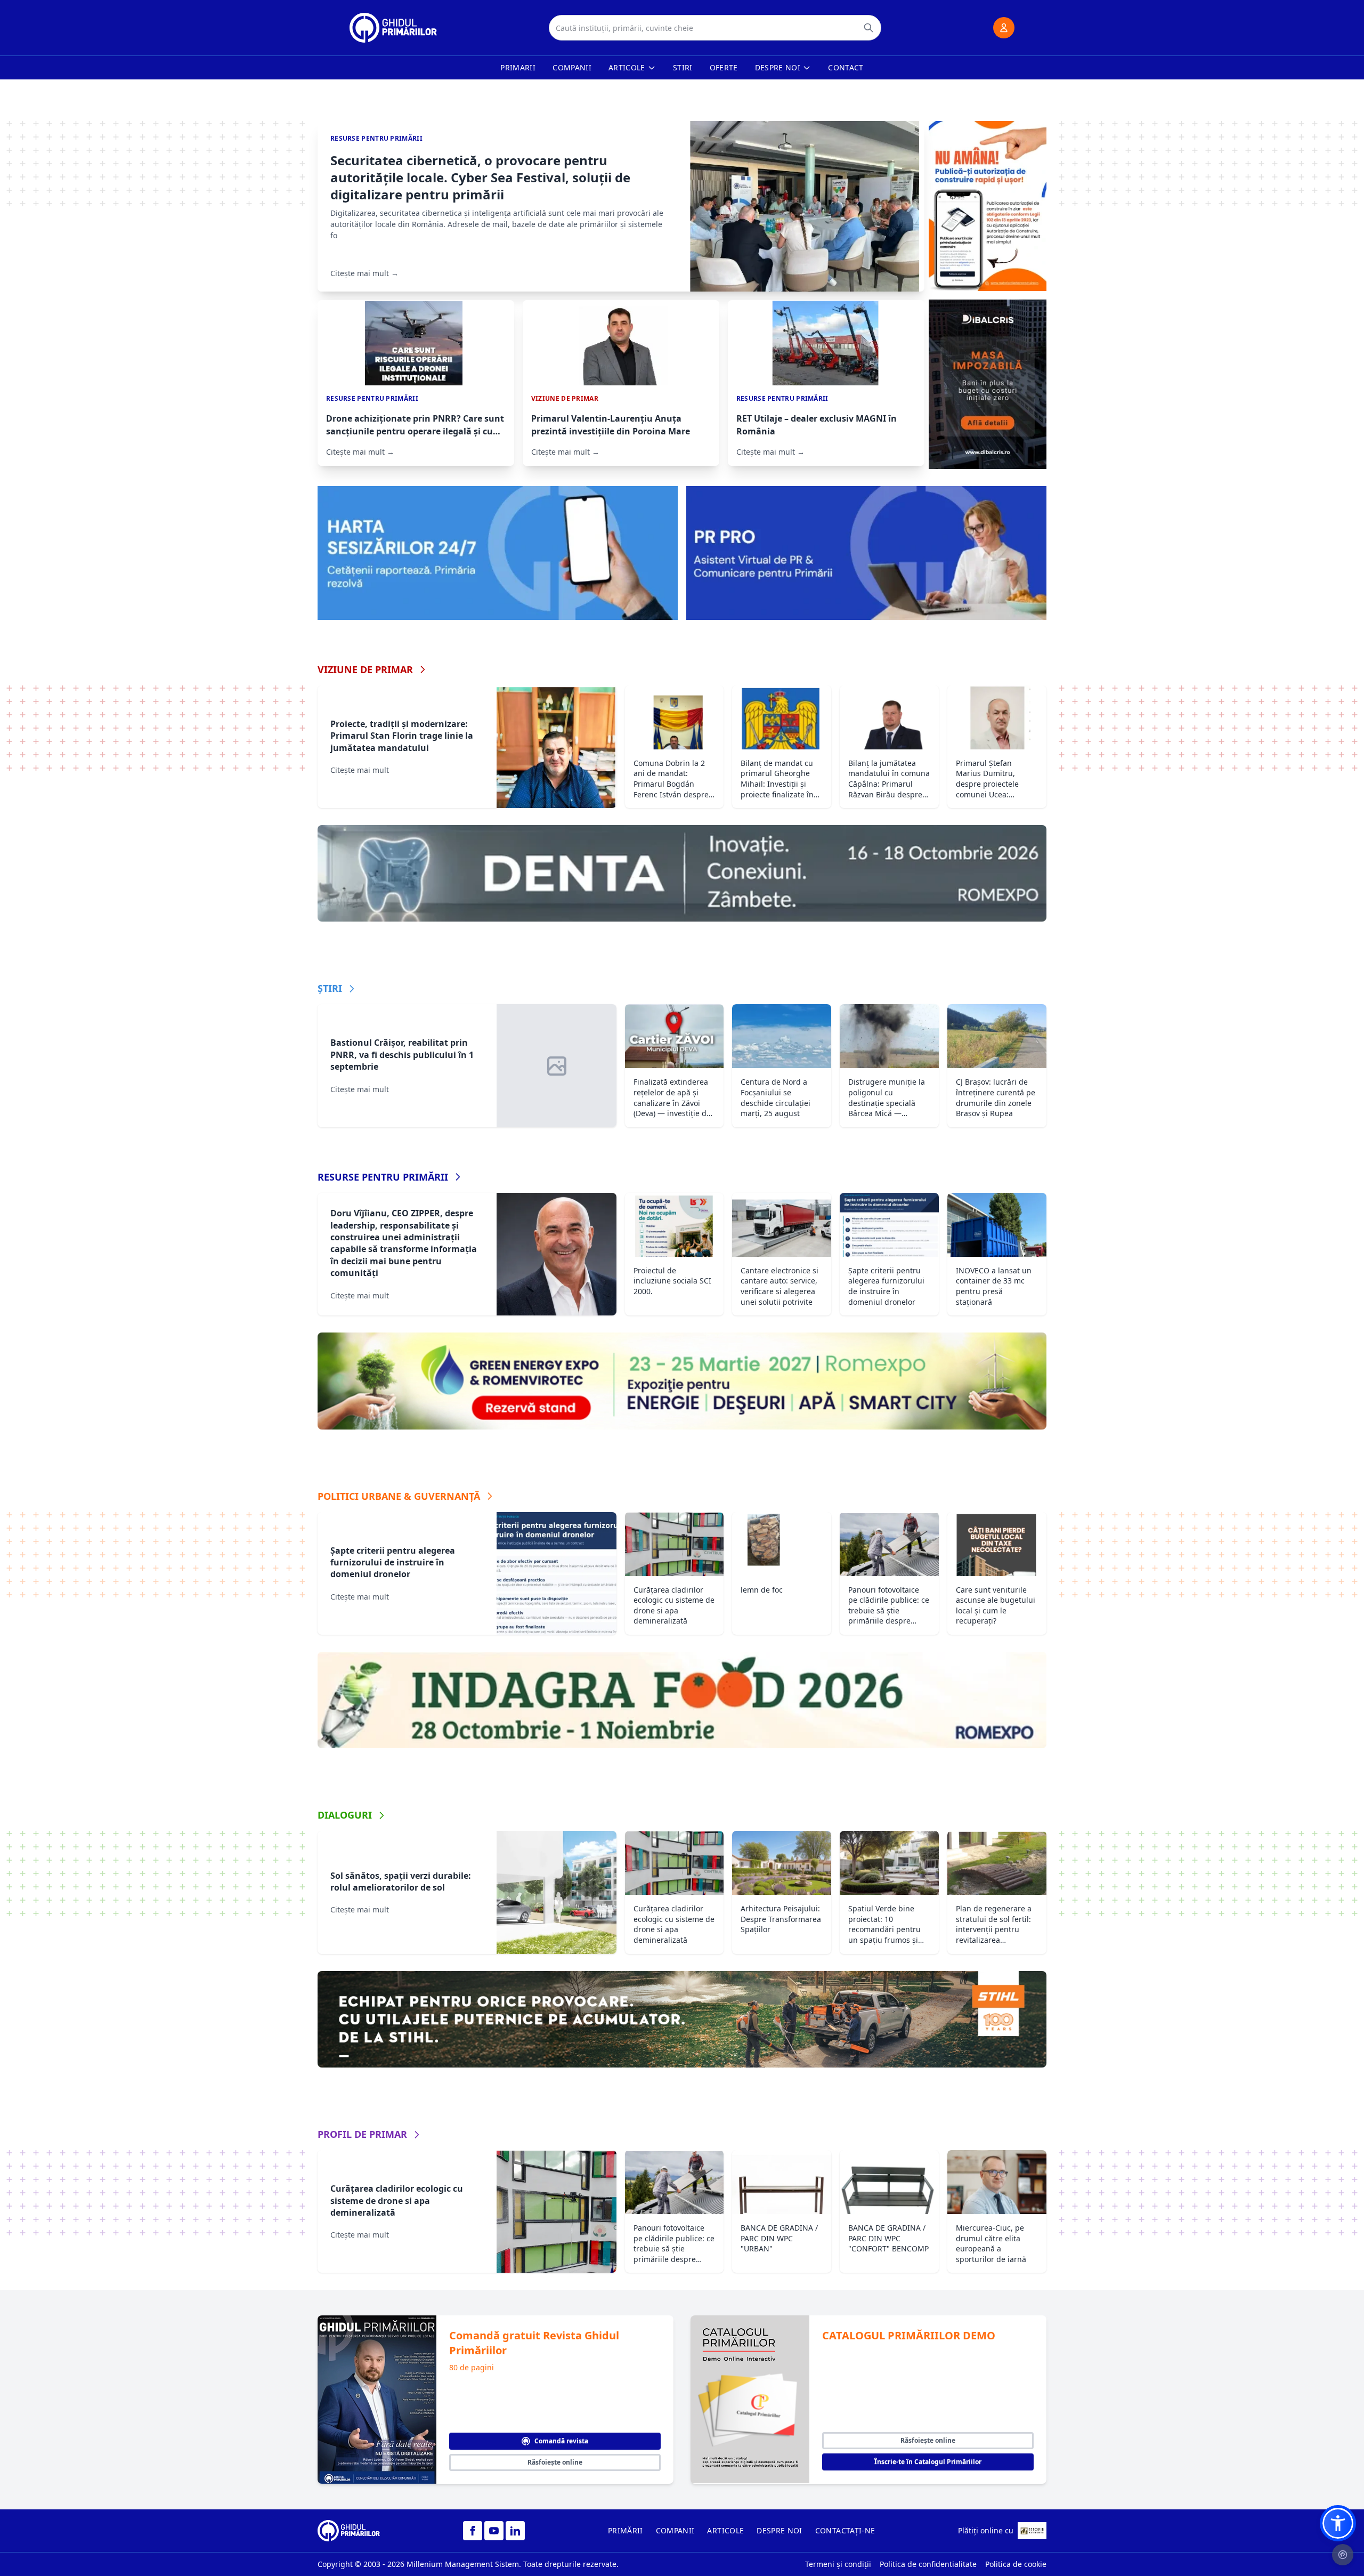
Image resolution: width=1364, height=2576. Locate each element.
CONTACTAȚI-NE (845, 2530)
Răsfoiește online (555, 2462)
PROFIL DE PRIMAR (362, 2134)
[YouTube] (494, 2531)
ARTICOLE (725, 2530)
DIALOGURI (345, 1815)
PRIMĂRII (626, 2530)
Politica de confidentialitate (928, 2564)
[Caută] (868, 28)
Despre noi (778, 67)
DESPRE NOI (780, 2530)
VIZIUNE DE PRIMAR (365, 669)
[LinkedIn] (515, 2531)
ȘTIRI (330, 988)
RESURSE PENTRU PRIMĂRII (383, 1177)
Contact (846, 67)
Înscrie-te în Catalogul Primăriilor (928, 2462)
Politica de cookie (1016, 2564)
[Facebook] (473, 2531)
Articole (627, 67)
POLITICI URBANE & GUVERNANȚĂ (399, 1496)
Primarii (518, 67)
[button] (1338, 2523)
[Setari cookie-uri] (1343, 2555)
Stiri (683, 67)
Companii (572, 67)
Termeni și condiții (838, 2564)
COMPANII (675, 2530)
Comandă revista (561, 2441)
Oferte (724, 67)
